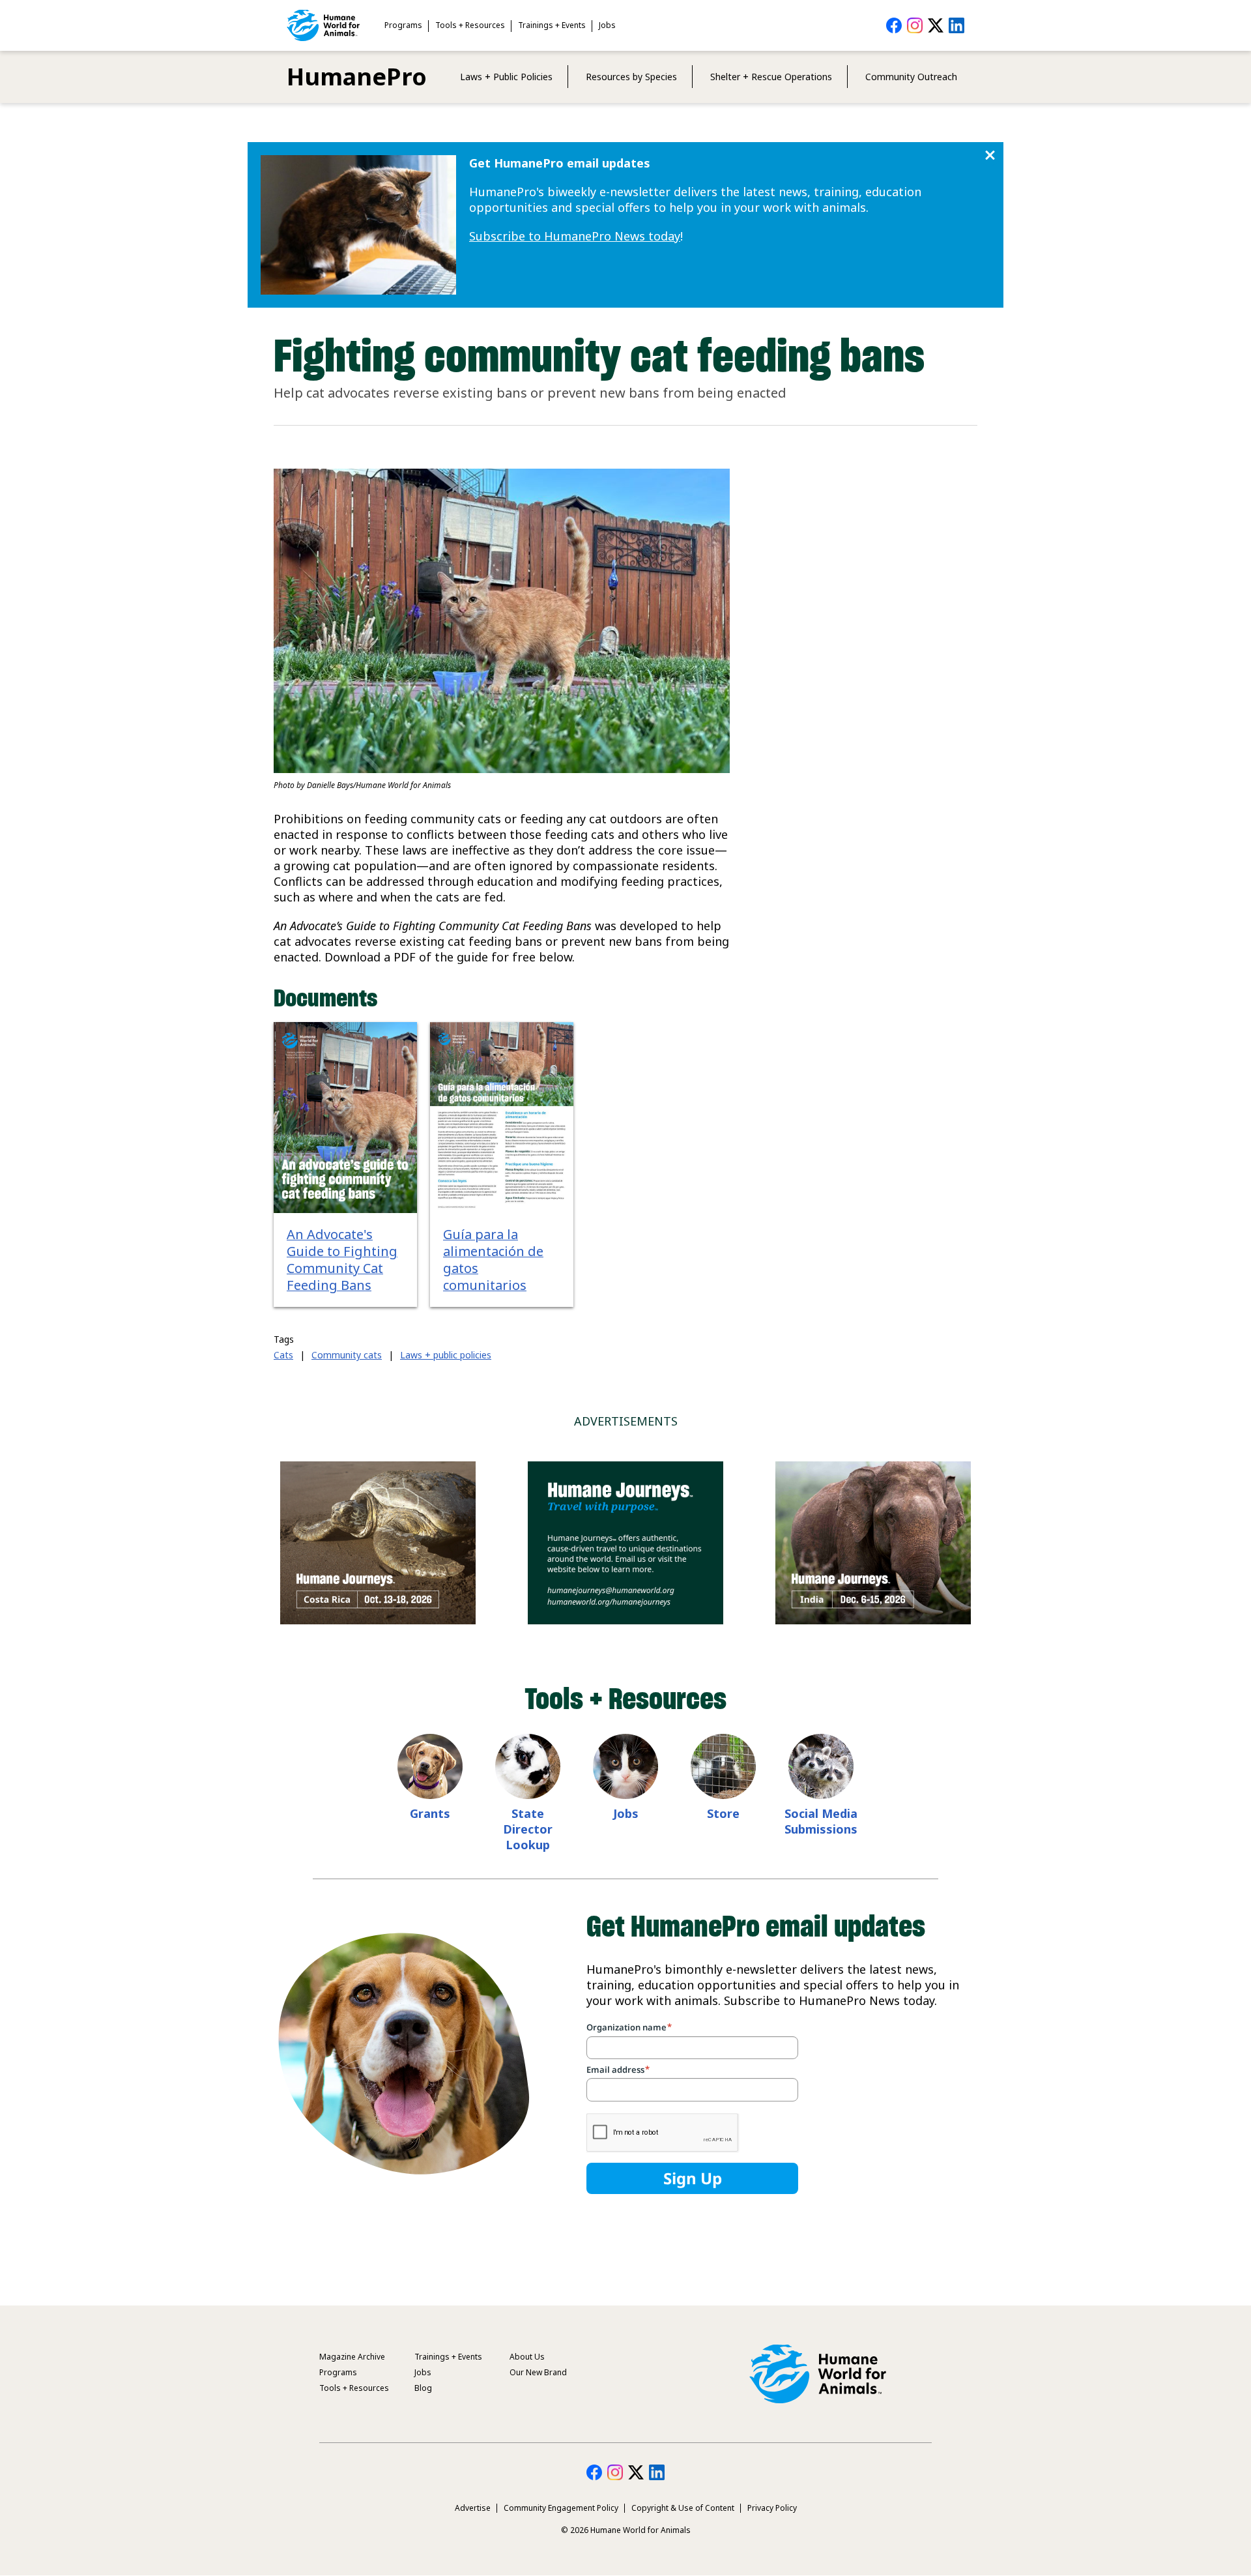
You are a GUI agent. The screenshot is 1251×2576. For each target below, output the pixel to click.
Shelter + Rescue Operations (771, 77)
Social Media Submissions (821, 1821)
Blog (423, 2388)
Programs (403, 25)
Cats (283, 1355)
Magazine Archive (352, 2357)
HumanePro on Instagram (915, 25)
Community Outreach (911, 77)
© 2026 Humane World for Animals (626, 2530)
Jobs (607, 25)
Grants (430, 1813)
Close (990, 155)
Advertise (473, 2508)
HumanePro (357, 77)
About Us (527, 2357)
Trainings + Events (552, 25)
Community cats (347, 1355)
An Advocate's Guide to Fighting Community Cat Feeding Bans (342, 1260)
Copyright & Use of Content (683, 2508)
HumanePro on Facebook (894, 25)
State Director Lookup (528, 1829)
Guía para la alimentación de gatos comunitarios (493, 1260)
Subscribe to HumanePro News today (575, 236)
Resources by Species (631, 77)
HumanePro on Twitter (936, 25)
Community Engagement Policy (561, 2508)
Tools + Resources (470, 25)
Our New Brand (538, 2372)
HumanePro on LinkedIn (956, 25)
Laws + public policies (446, 1355)
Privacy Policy (772, 2508)
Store (723, 1813)
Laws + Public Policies (506, 77)
